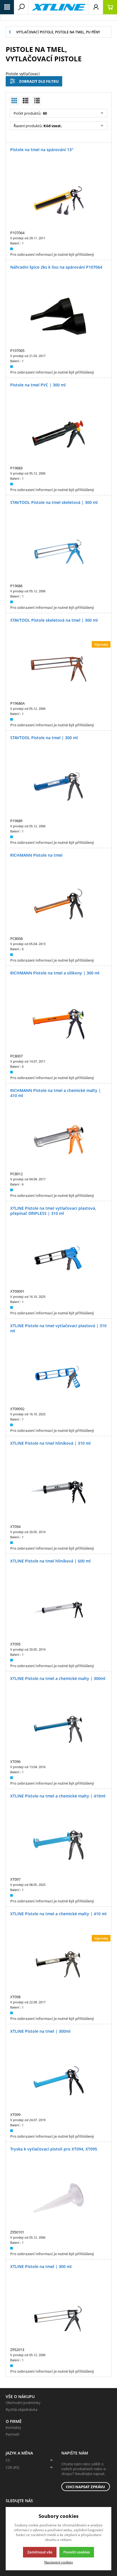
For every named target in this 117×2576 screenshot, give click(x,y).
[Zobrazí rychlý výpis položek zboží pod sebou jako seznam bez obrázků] (37, 101)
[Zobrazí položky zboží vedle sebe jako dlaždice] (26, 101)
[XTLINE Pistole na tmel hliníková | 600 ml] (58, 1610)
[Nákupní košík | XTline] (110, 7)
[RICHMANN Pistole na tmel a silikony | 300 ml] (58, 1022)
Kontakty (13, 2427)
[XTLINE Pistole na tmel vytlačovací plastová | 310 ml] (58, 1375)
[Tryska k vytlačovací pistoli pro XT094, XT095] (58, 2198)
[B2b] (58, 7)
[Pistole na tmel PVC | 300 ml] (58, 434)
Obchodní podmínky (23, 2403)
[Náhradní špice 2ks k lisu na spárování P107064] (58, 316)
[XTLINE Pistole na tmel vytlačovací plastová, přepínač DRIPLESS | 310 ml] (58, 1257)
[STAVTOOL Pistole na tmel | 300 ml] (58, 787)
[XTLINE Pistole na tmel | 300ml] (58, 2081)
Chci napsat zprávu (85, 2487)
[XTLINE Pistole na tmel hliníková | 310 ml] (58, 1492)
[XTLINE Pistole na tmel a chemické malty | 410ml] (58, 1845)
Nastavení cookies (59, 2562)
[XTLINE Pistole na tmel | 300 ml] (58, 2316)
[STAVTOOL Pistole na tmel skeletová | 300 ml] (58, 552)
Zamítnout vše (40, 2552)
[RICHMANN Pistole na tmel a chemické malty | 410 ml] (58, 1140)
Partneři (12, 2434)
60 (44, 113)
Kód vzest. (53, 126)
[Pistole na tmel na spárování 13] (58, 199)
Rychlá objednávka (22, 2409)
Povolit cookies (77, 2552)
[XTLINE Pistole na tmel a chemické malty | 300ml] (58, 1728)
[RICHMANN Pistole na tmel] (58, 904)
